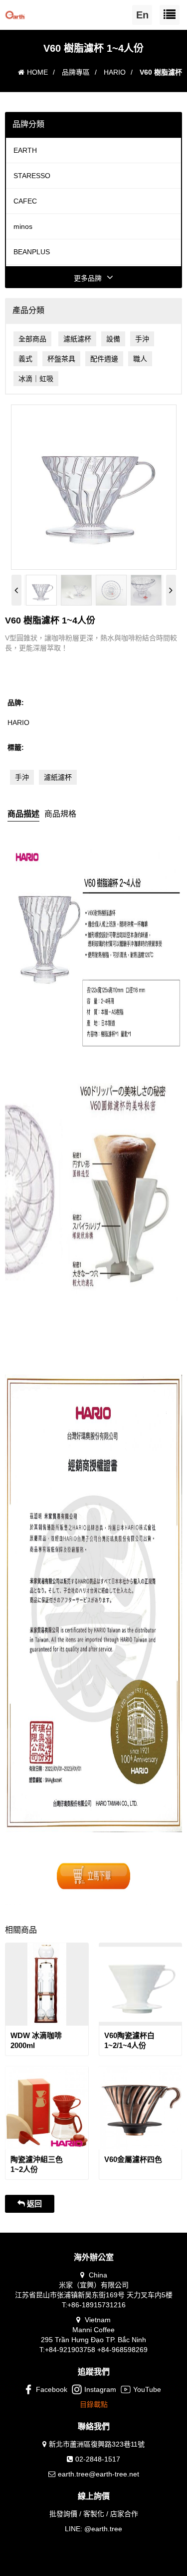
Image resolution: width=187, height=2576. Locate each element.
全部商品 (32, 339)
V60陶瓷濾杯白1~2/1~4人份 (129, 2040)
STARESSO (32, 176)
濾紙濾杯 (77, 339)
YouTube (147, 2389)
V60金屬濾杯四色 (133, 2159)
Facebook (52, 2389)
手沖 (142, 339)
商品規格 (60, 814)
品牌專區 (76, 72)
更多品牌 (88, 278)
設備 (113, 339)
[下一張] (171, 590)
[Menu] (170, 15)
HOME (37, 72)
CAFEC (25, 201)
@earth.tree (103, 2529)
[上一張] (16, 590)
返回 (33, 2204)
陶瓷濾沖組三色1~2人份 (37, 2164)
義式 (25, 359)
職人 (140, 359)
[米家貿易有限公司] (15, 13)
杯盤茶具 (61, 359)
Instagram (100, 2389)
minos (23, 226)
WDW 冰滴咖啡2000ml (36, 2040)
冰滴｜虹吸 (36, 379)
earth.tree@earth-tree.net (98, 2474)
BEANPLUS (32, 252)
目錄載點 (94, 2404)
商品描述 (23, 814)
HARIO (115, 72)
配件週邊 (104, 359)
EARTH (25, 150)
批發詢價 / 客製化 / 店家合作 (94, 2514)
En (142, 15)
